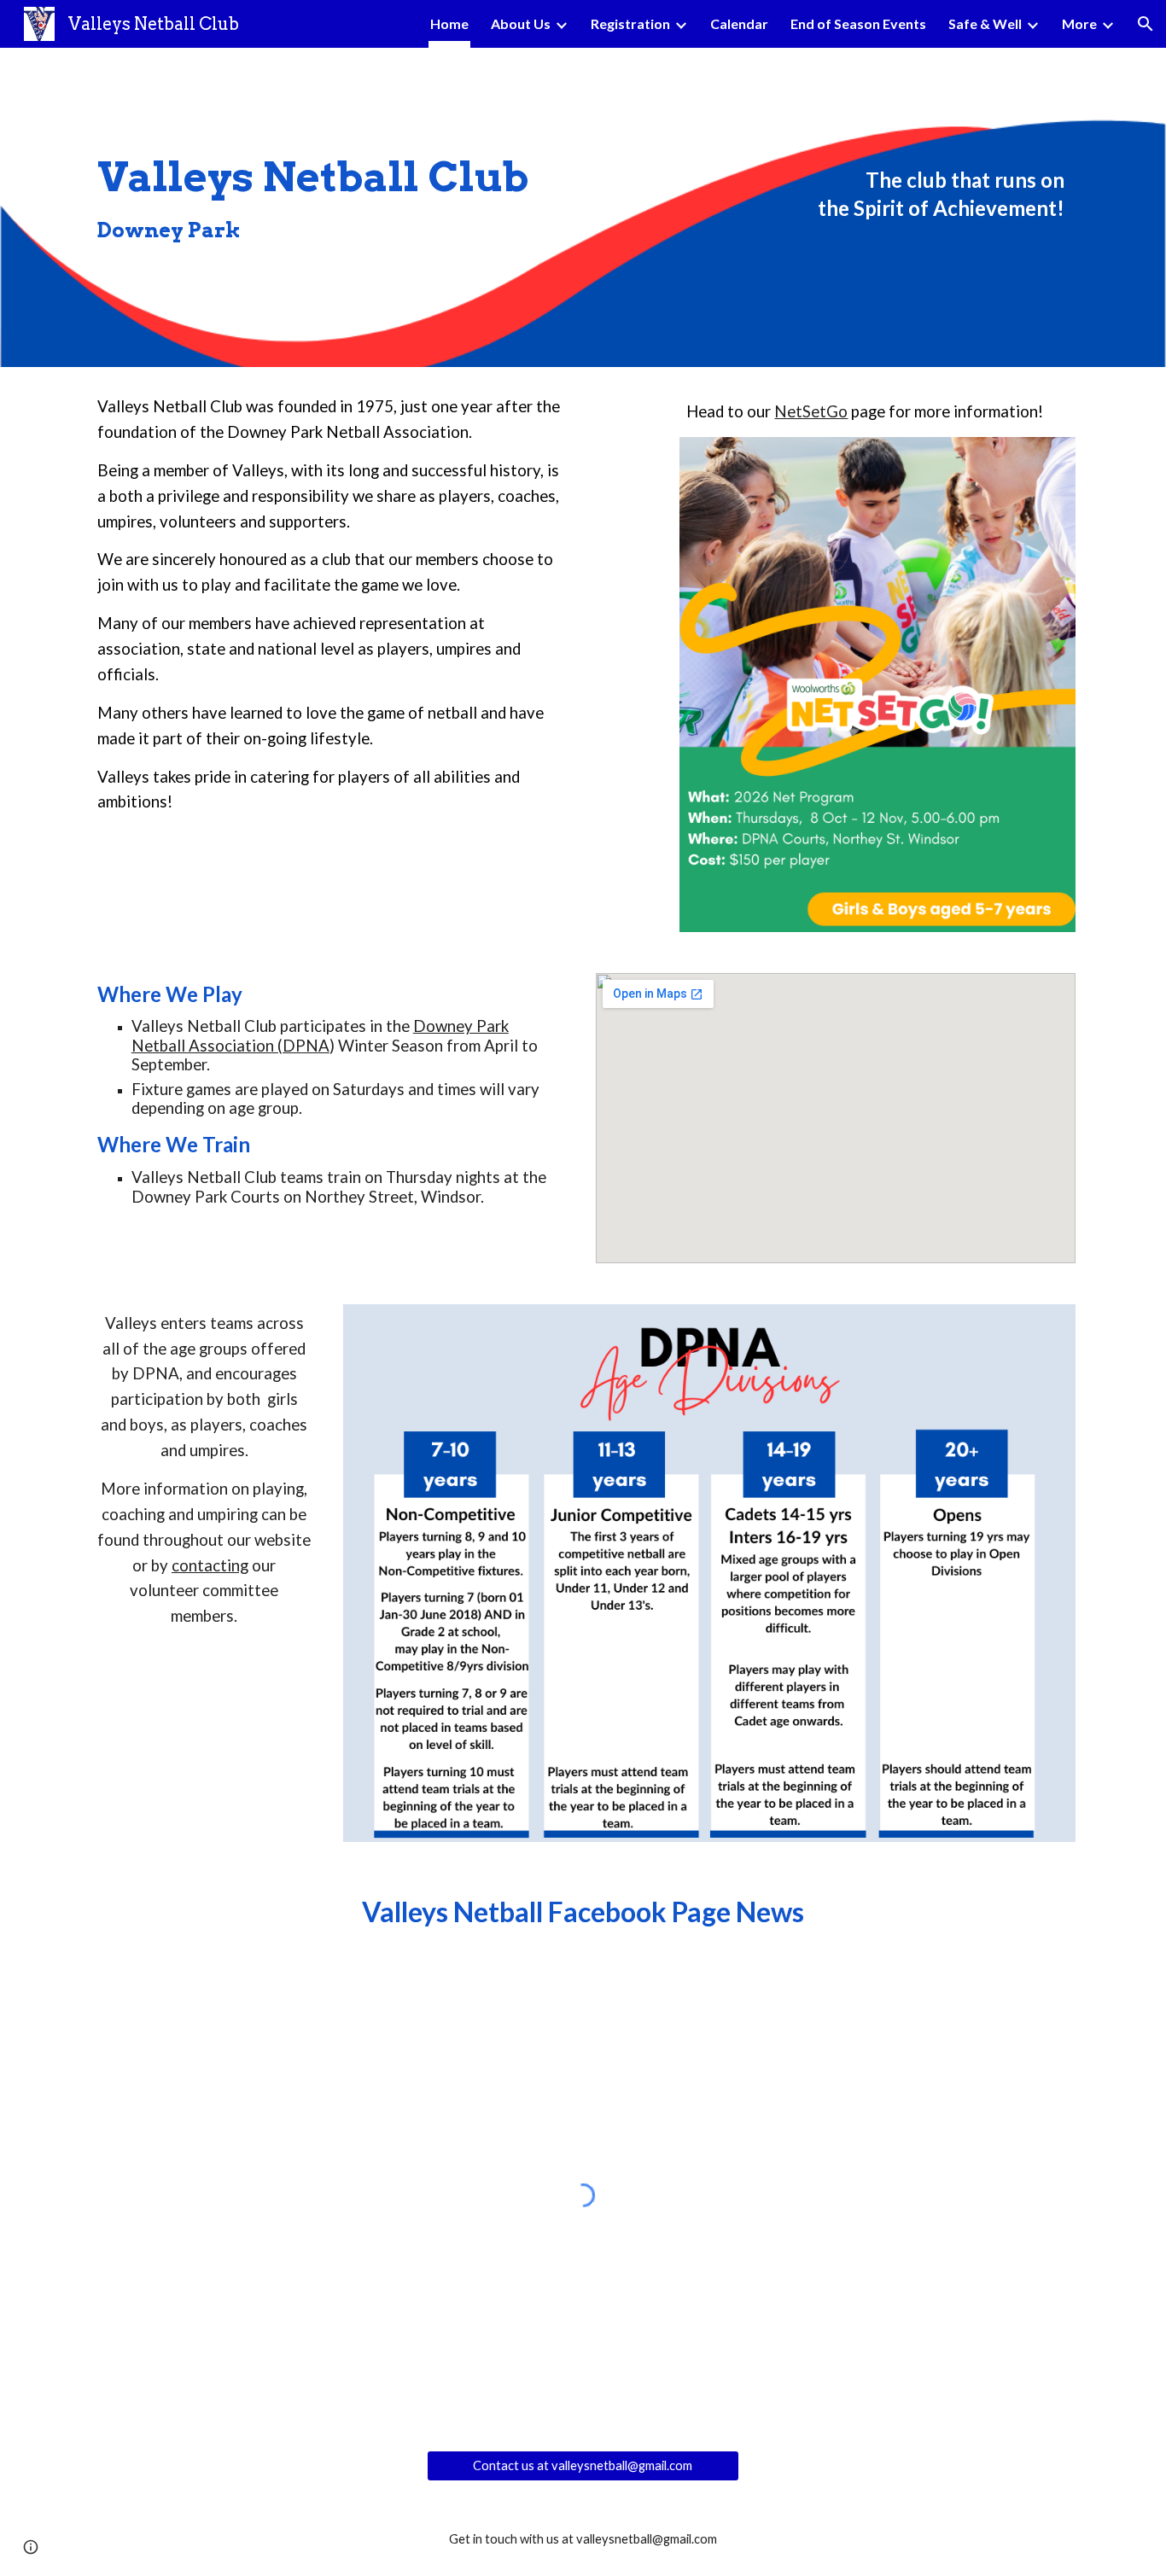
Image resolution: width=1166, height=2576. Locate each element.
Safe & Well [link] (985, 23)
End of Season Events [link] (858, 23)
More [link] (1079, 23)
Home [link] (449, 23)
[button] (1146, 24)
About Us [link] (521, 23)
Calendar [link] (739, 23)
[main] (373, 208)
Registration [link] (630, 23)
